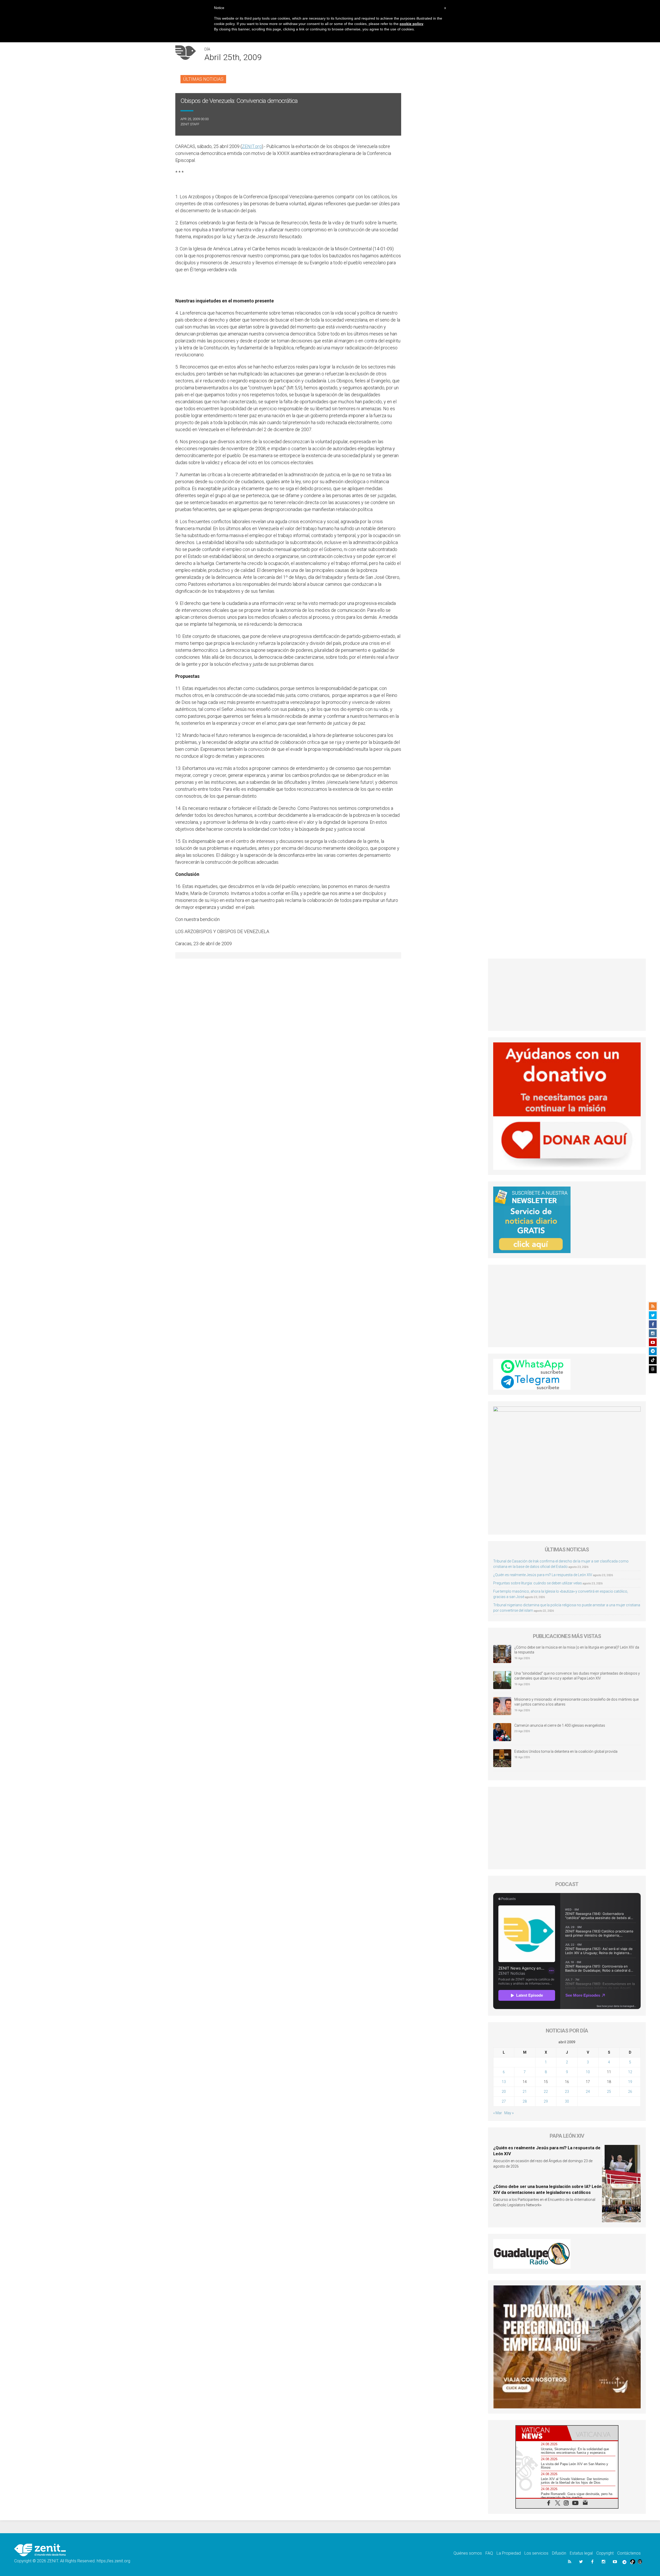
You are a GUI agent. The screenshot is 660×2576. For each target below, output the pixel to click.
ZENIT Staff (190, 124)
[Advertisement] (567, 995)
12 (630, 2072)
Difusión (559, 2553)
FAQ (489, 2553)
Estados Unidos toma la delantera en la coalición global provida (566, 1751)
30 (567, 2101)
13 (504, 2082)
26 (630, 2092)
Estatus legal (581, 2553)
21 (525, 2092)
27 (504, 2101)
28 (525, 2101)
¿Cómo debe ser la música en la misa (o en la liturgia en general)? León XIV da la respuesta (577, 1650)
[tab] (541, 2433)
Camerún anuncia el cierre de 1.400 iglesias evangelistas (560, 1725)
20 (504, 2092)
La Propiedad (509, 2553)
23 (567, 2092)
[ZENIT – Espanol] (40, 2550)
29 (546, 2101)
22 (546, 2092)
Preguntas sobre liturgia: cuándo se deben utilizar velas (538, 1583)
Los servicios (536, 2553)
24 (588, 2092)
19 (630, 2082)
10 (588, 2072)
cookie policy (411, 24)
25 (609, 2092)
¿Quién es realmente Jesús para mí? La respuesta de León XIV (543, 1575)
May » (509, 2113)
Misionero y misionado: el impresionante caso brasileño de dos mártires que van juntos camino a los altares (576, 1702)
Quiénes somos (468, 2553)
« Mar (498, 2113)
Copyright (605, 2553)
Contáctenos (629, 2553)
